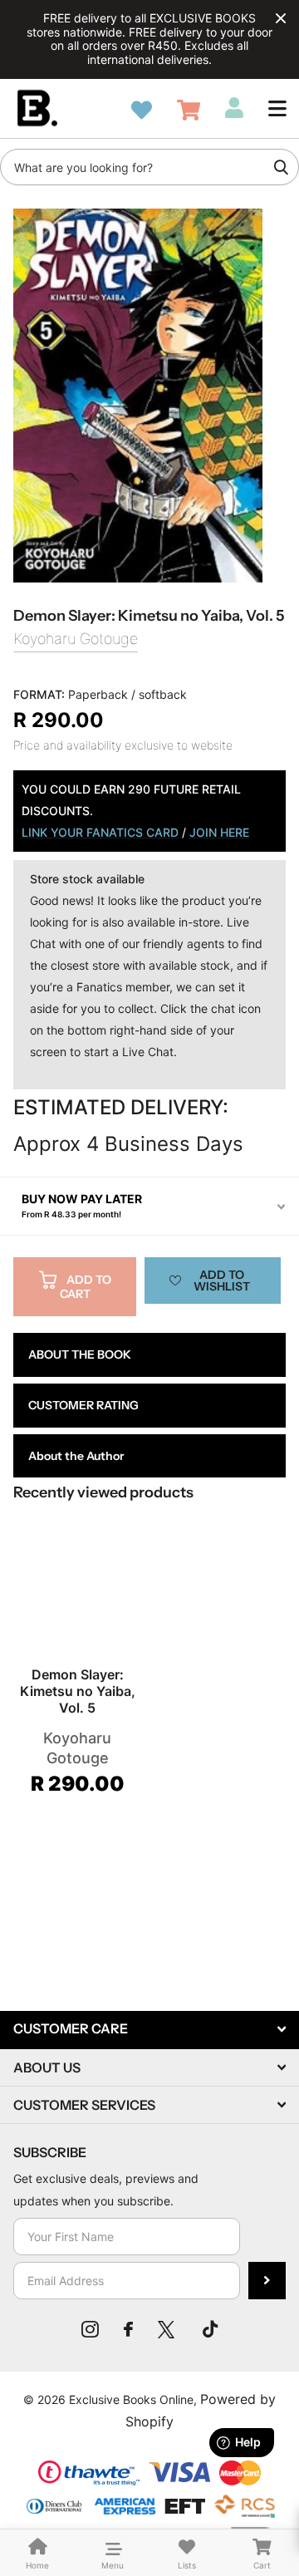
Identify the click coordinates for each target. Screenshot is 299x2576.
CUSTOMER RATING (83, 1405)
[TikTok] (210, 2329)
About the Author (76, 1456)
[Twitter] (168, 2329)
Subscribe (267, 2281)
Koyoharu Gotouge (76, 639)
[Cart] (189, 110)
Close (281, 18)
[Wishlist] (142, 110)
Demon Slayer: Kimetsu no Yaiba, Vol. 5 (78, 1691)
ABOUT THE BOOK (80, 1354)
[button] (277, 108)
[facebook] (128, 2329)
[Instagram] (90, 2329)
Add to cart (86, 1287)
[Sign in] (234, 108)
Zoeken (281, 167)
